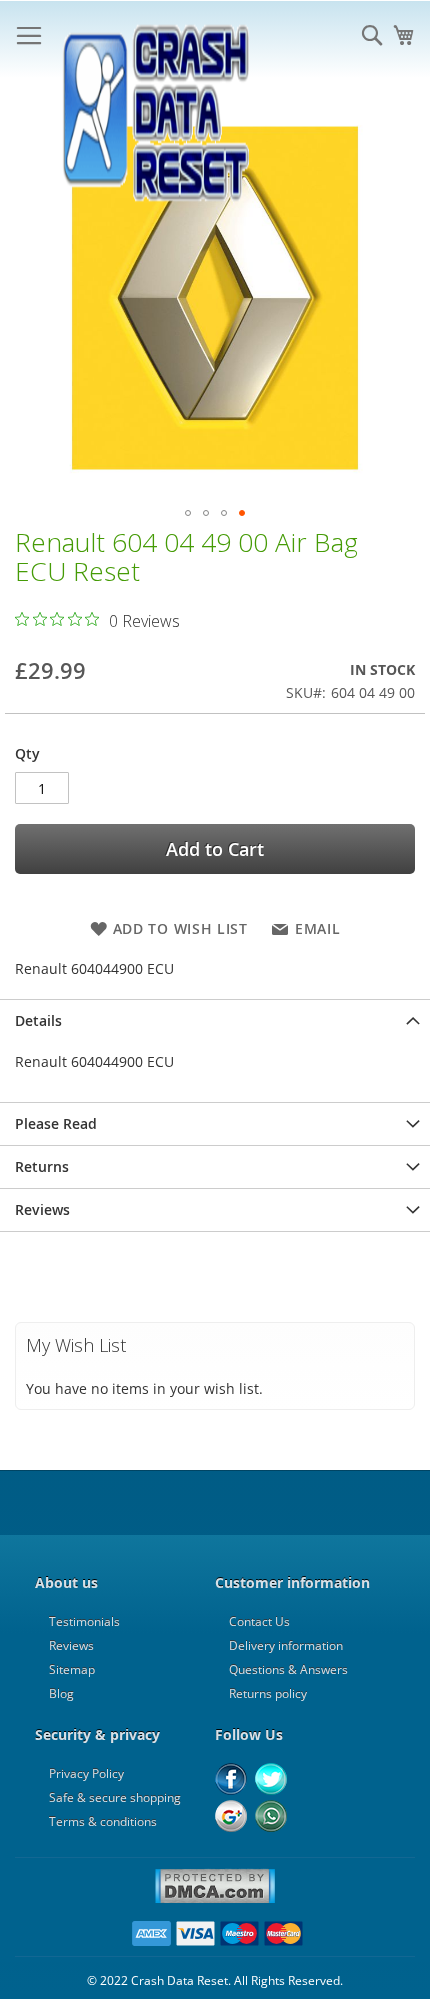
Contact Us (259, 1621)
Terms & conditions (103, 1821)
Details (38, 1020)
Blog (61, 1693)
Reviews (42, 1209)
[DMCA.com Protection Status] (215, 1900)
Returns (42, 1166)
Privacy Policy (86, 1773)
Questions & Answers (288, 1669)
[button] (188, 513)
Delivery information (286, 1645)
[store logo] (155, 40)
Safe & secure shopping (115, 1797)
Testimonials (84, 1621)
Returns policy (268, 1693)
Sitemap (72, 1669)
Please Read (56, 1123)
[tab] (215, 1020)
